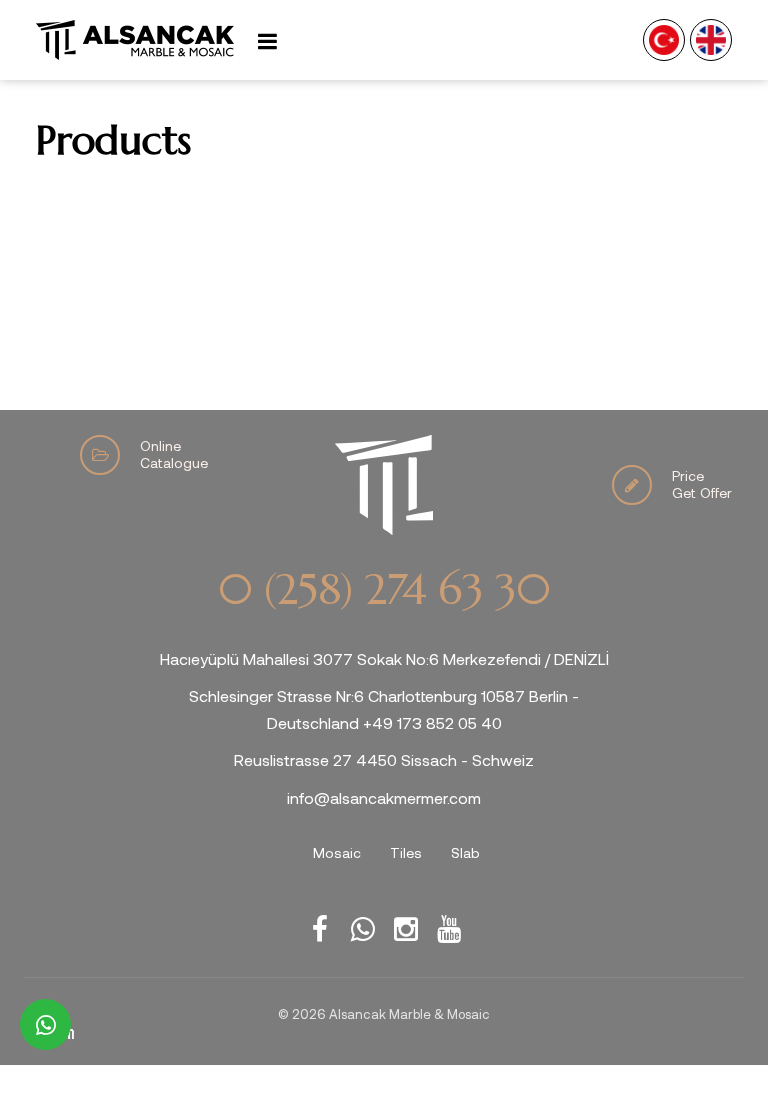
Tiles (406, 852)
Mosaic (337, 852)
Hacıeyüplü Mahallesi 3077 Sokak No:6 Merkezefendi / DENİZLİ (384, 658)
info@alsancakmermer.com (384, 797)
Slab (465, 852)
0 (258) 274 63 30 (384, 590)
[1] (267, 40)
